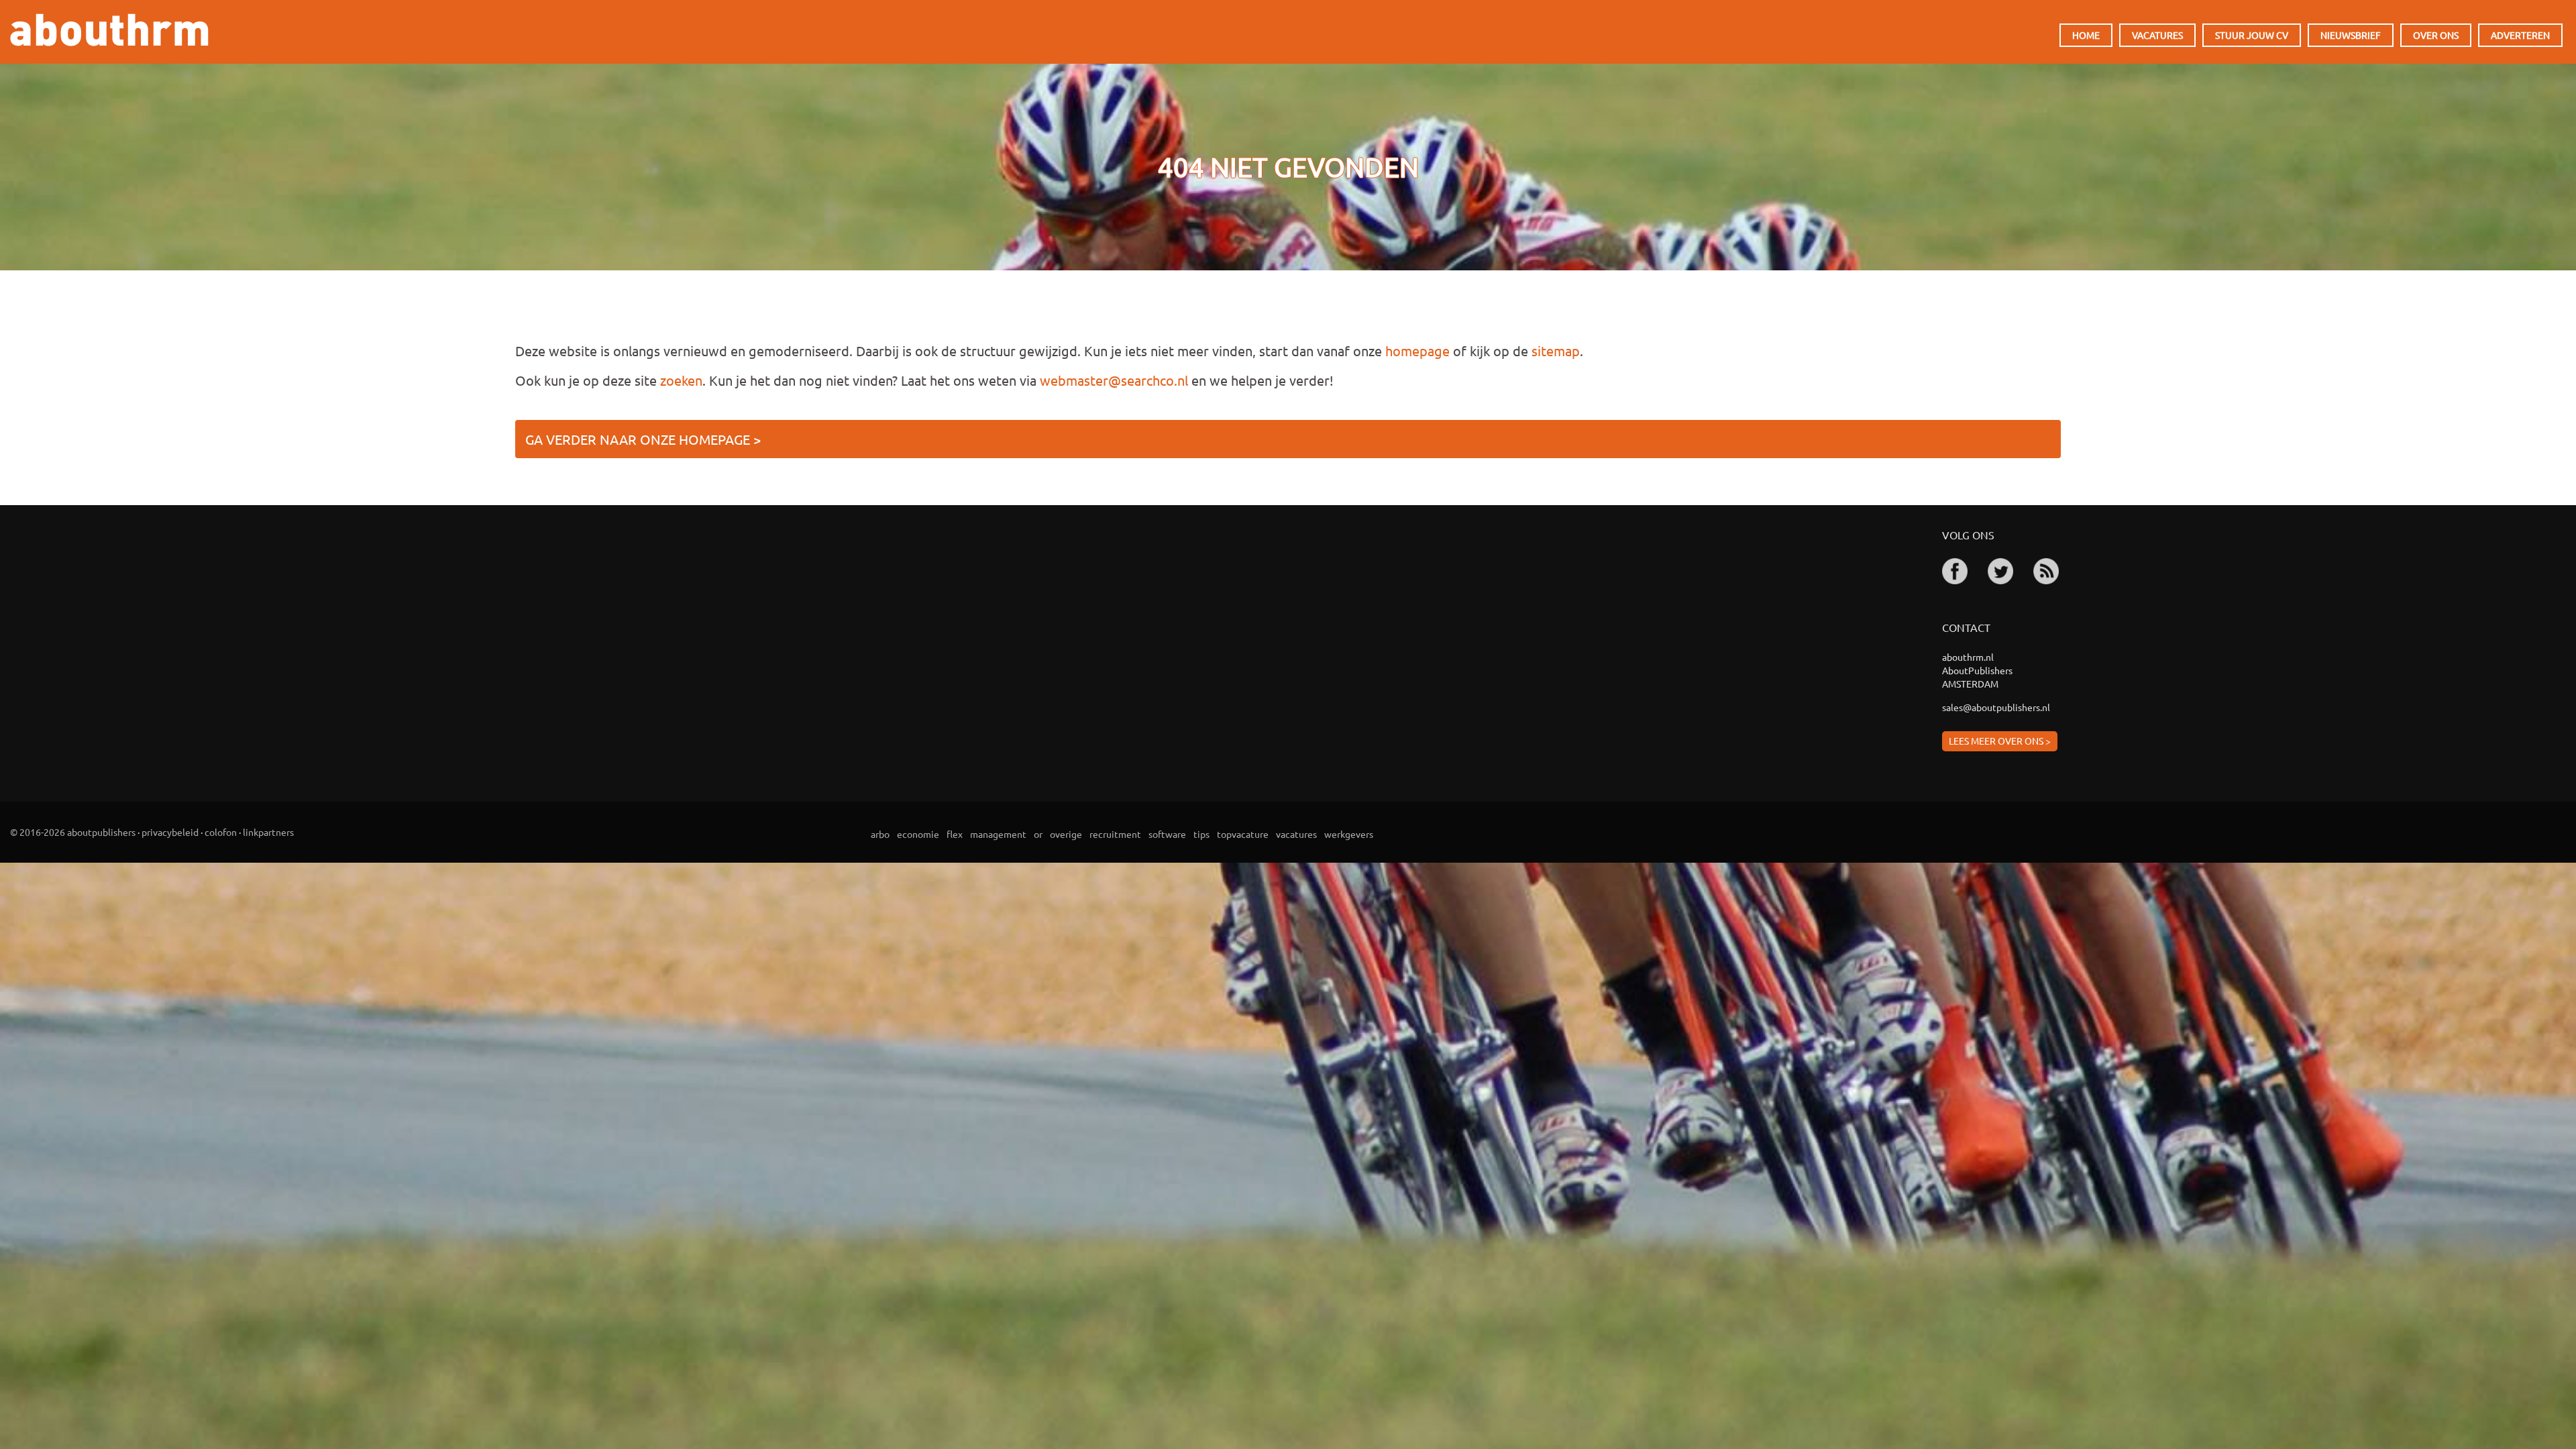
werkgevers (1349, 834)
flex (955, 834)
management (998, 834)
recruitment (1115, 834)
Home (2086, 35)
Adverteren (2520, 35)
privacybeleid (170, 832)
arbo (880, 834)
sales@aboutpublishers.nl (1996, 707)
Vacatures (2157, 35)
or (1038, 834)
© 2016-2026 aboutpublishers (73, 832)
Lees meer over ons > (2000, 741)
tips (1201, 834)
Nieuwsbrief (2351, 35)
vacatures (1296, 834)
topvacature (1243, 834)
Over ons (2436, 35)
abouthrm (109, 30)
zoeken (681, 380)
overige (1066, 834)
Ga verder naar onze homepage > (643, 439)
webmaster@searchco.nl (1114, 380)
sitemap (1556, 351)
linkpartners (268, 832)
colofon (221, 832)
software (1167, 834)
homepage (1417, 351)
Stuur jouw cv (2252, 35)
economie (918, 834)
